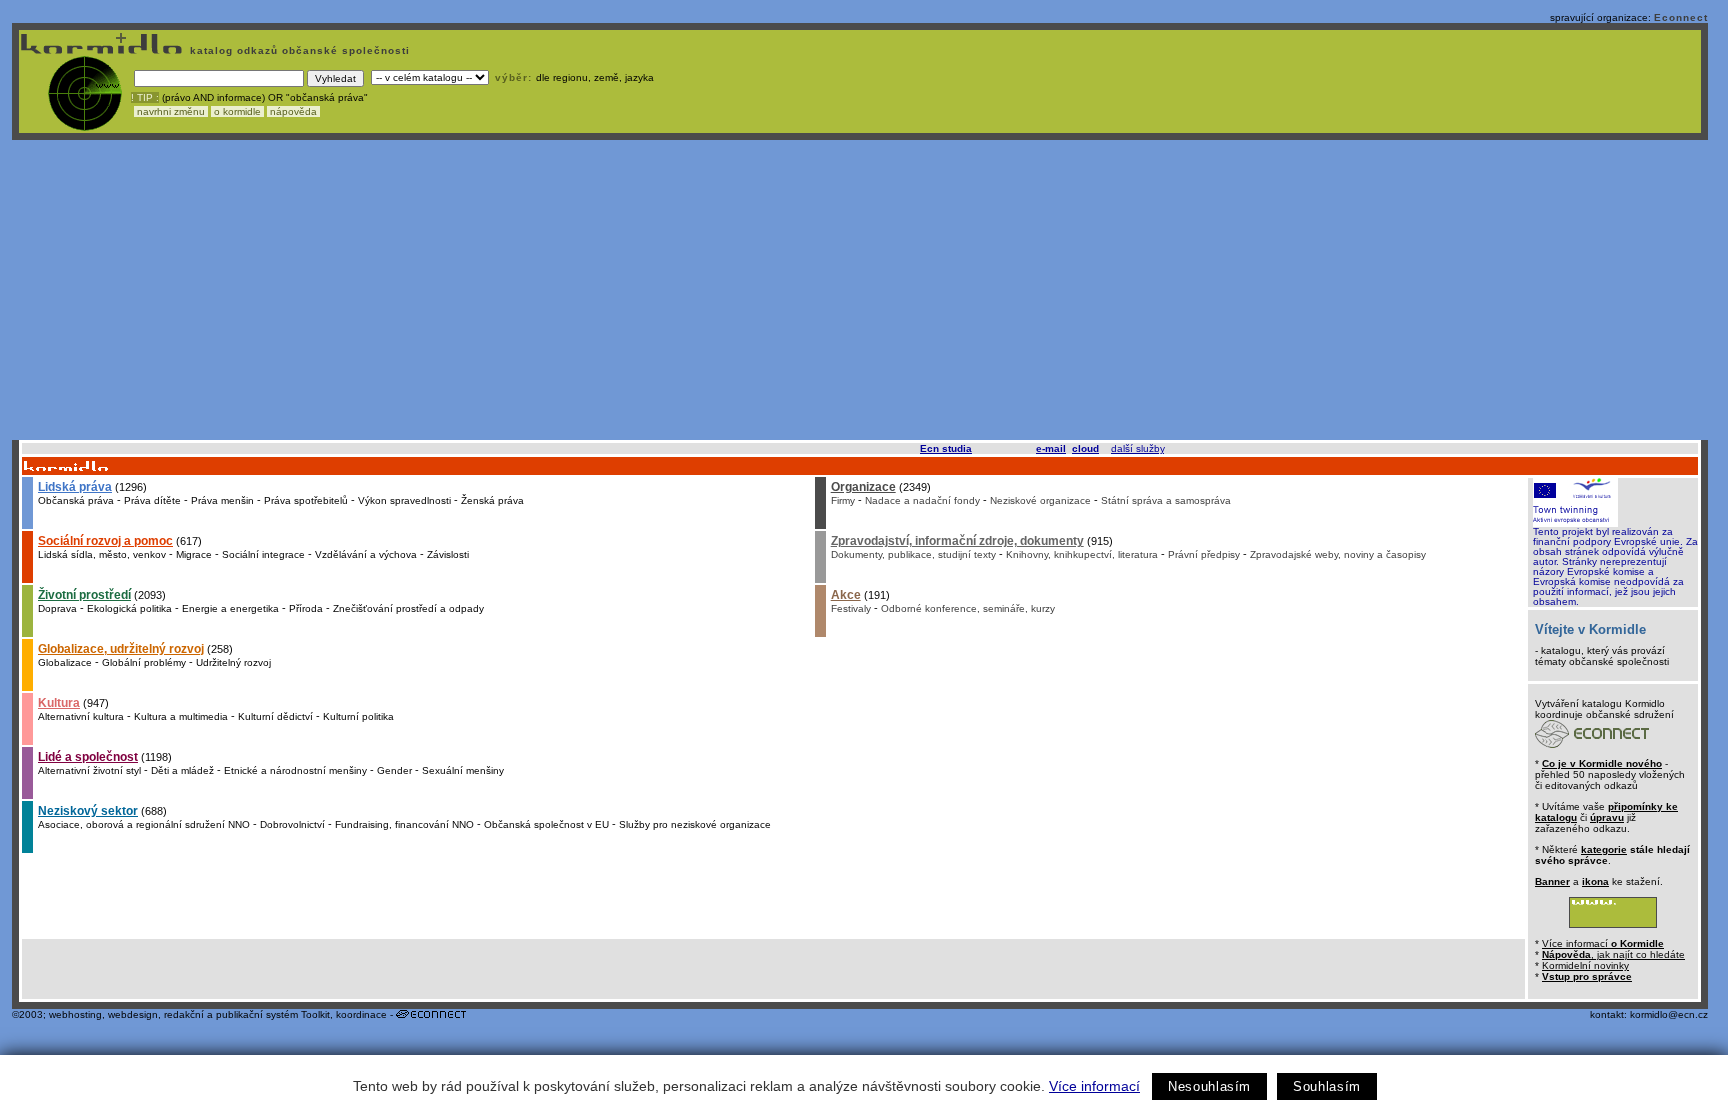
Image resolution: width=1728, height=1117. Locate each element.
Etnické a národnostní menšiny (295, 770)
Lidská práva (75, 487)
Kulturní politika (358, 716)
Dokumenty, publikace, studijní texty (913, 554)
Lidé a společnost (88, 757)
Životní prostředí (84, 595)
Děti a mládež (182, 770)
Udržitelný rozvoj (233, 662)
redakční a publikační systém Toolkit (247, 1014)
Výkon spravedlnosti (404, 500)
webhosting (75, 1014)
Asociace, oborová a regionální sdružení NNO (144, 824)
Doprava (57, 608)
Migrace (194, 554)
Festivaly (851, 608)
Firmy (843, 500)
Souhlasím (1327, 1086)
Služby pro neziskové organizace (695, 824)
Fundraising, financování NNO (404, 824)
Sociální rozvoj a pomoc (105, 541)
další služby (1137, 448)
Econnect (1681, 17)
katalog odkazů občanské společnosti (298, 50)
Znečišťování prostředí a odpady (408, 608)
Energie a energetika (230, 608)
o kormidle (237, 111)
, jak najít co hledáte (1613, 954)
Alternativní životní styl (89, 770)
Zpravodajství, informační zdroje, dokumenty (957, 541)
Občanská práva (76, 500)
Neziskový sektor (88, 811)
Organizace (863, 487)
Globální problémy (144, 662)
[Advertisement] (860, 290)
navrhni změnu (171, 111)
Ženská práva (492, 500)
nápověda (293, 111)
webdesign (133, 1014)
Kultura (59, 703)
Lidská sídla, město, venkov (102, 554)
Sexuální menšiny (463, 770)
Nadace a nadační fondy (922, 500)
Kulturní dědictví (275, 716)
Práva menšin (222, 500)
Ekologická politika (129, 608)
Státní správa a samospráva (1166, 500)
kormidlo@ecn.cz (1669, 1014)
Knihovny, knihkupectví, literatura (1082, 554)
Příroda (306, 608)
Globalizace (65, 662)
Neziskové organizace (1040, 500)
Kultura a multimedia (181, 716)
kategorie (1604, 849)
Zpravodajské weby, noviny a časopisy (1338, 554)
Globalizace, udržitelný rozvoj (121, 649)
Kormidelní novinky (1585, 965)
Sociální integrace (263, 554)
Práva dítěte (152, 500)
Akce (846, 595)
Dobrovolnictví (292, 824)
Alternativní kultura (81, 716)
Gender (394, 770)
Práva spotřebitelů (306, 500)
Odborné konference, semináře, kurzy (968, 608)
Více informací (1094, 1086)
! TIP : (145, 97)
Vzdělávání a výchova (366, 554)
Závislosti (448, 554)
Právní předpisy (1204, 554)
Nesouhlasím (1209, 1086)
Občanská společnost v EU (546, 824)
